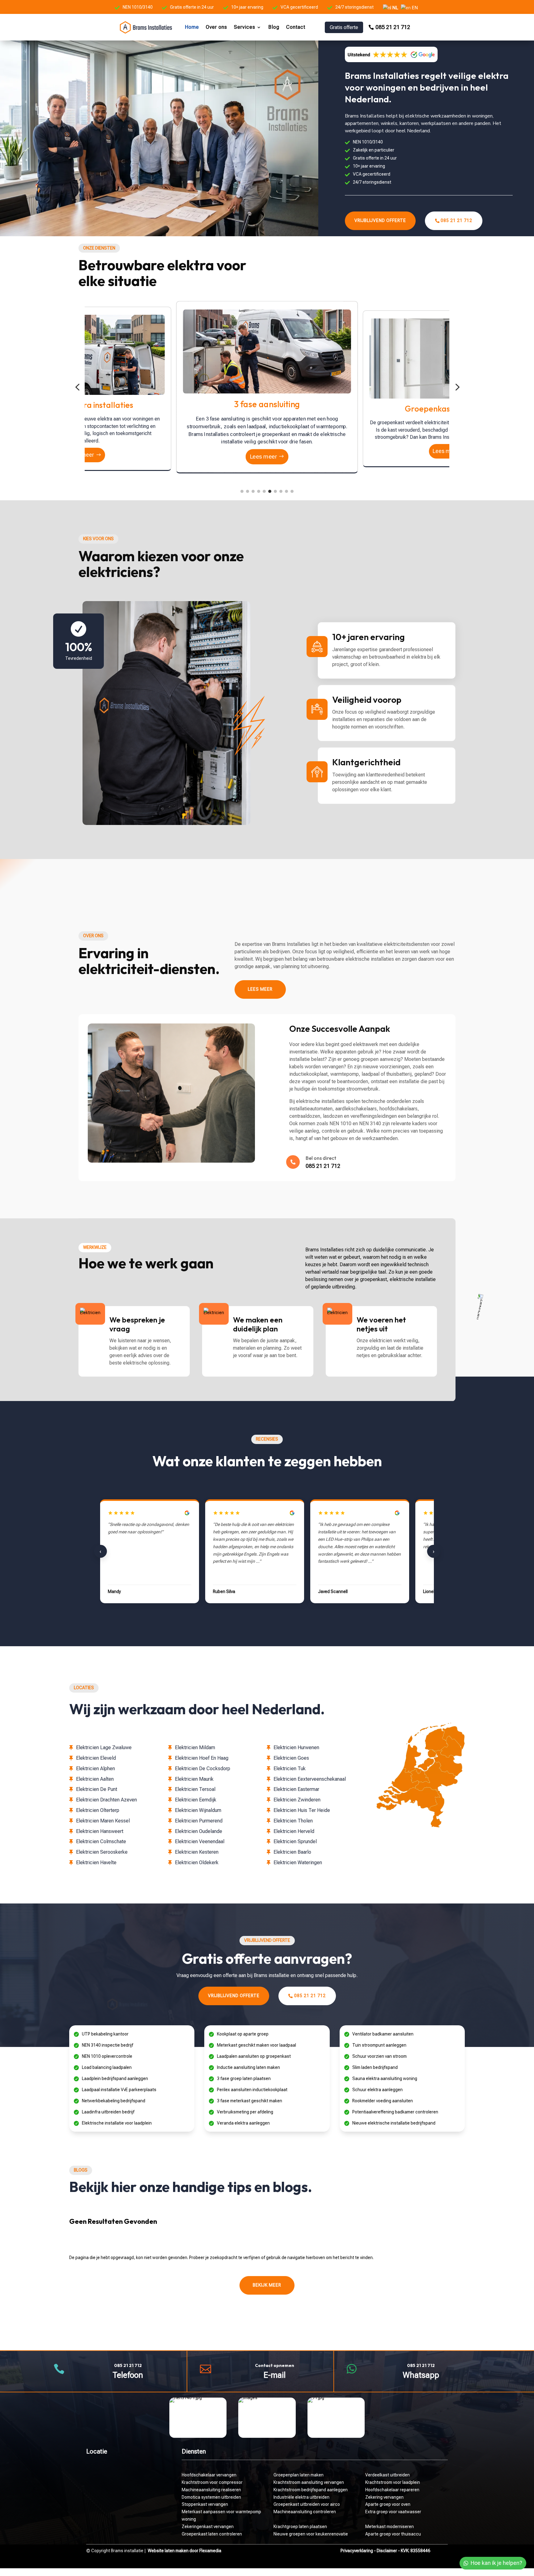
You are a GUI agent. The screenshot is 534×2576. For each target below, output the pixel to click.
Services (245, 27)
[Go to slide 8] (281, 491)
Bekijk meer (267, 2285)
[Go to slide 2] (248, 491)
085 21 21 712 (393, 27)
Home (192, 27)
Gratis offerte (344, 27)
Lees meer (261, 456)
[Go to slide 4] (259, 491)
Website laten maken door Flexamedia (184, 2551)
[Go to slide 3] (253, 491)
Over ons (216, 27)
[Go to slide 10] (292, 491)
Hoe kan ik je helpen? (496, 2563)
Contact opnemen (275, 2365)
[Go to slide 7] (275, 491)
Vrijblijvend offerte (380, 220)
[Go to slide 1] (242, 491)
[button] (77, 387)
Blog (274, 27)
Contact (296, 27)
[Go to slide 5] (264, 491)
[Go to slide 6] (270, 491)
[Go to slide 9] (286, 491)
